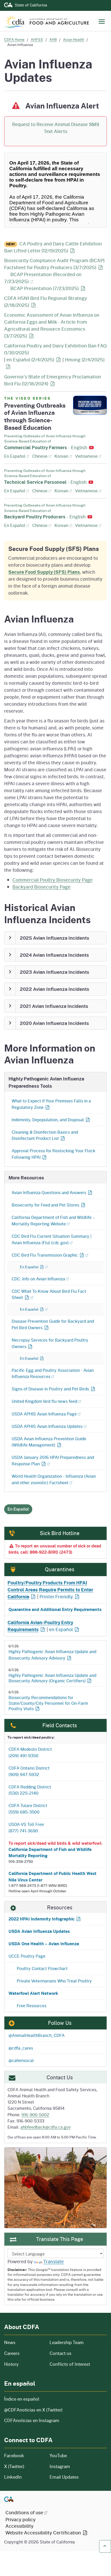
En (60, 1358)
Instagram (60, 2466)
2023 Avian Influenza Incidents (55, 972)
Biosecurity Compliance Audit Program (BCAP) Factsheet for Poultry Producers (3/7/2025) (54, 264)
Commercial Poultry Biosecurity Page (53, 880)
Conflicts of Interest (70, 2364)
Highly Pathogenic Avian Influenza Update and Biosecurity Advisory (52, 1652)
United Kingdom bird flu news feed (44, 1401)
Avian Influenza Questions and (49, 1192)
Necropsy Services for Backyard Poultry (50, 1343)
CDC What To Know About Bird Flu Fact (49, 1294)
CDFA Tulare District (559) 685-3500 (28, 1809)
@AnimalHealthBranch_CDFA (37, 2035)
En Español (17, 456)
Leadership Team (67, 2342)
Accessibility (19, 2526)
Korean (63, 456)
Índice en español (22, 2399)
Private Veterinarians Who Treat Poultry (54, 1981)
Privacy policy (21, 2519)
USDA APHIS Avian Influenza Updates (47, 1426)
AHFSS (37, 39)
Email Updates (64, 2477)
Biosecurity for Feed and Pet (45, 1205)
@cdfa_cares (21, 2048)
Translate (54, 2261)
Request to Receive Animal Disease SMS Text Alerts (56, 128)
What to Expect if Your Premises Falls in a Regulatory (51, 1104)
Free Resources (32, 2006)
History (24, 2364)
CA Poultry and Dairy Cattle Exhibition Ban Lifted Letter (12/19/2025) (53, 247)
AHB (53, 39)
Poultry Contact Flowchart (42, 1968)
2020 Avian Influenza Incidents (54, 1023)
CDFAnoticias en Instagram (32, 2420)
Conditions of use (24, 2512)
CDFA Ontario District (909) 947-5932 (29, 1771)
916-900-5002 (35, 2115)
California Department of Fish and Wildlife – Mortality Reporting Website (53, 1220)
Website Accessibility (44, 2533)
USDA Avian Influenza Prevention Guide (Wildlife (49, 1442)
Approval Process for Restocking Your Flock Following (53, 1154)
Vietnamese (88, 456)
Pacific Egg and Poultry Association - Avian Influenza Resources (53, 1373)
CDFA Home (14, 39)
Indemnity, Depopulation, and (48, 1120)
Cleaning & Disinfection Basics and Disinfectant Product (45, 1135)
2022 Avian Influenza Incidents (55, 989)
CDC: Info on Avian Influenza (38, 1279)
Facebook (14, 2456)
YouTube (58, 2456)
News (24, 2342)
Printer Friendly (56, 1597)
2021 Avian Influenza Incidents (54, 1006)
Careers (24, 2353)
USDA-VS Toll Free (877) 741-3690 (26, 1827)
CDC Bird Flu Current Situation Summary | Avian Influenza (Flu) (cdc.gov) (51, 1239)
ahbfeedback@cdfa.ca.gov (46, 2127)
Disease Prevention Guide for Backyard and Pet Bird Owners (53, 1324)
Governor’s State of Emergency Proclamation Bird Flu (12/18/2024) (53, 380)
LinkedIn (13, 2477)
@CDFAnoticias (33, 2410)
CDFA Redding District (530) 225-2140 (30, 1790)
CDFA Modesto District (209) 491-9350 (30, 1752)
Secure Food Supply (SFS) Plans (44, 572)
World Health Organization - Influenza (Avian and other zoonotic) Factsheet (54, 1479)
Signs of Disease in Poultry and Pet (50, 1389)
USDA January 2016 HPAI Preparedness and (53, 1460)
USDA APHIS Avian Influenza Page (44, 1414)
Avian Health (74, 39)
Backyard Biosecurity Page (41, 887)
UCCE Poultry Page (27, 1956)
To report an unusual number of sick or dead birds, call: (55, 1549)
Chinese (42, 456)
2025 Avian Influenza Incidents (55, 938)
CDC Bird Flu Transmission (45, 1255)
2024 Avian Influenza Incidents (54, 955)
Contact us (61, 2353)
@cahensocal (21, 2060)
